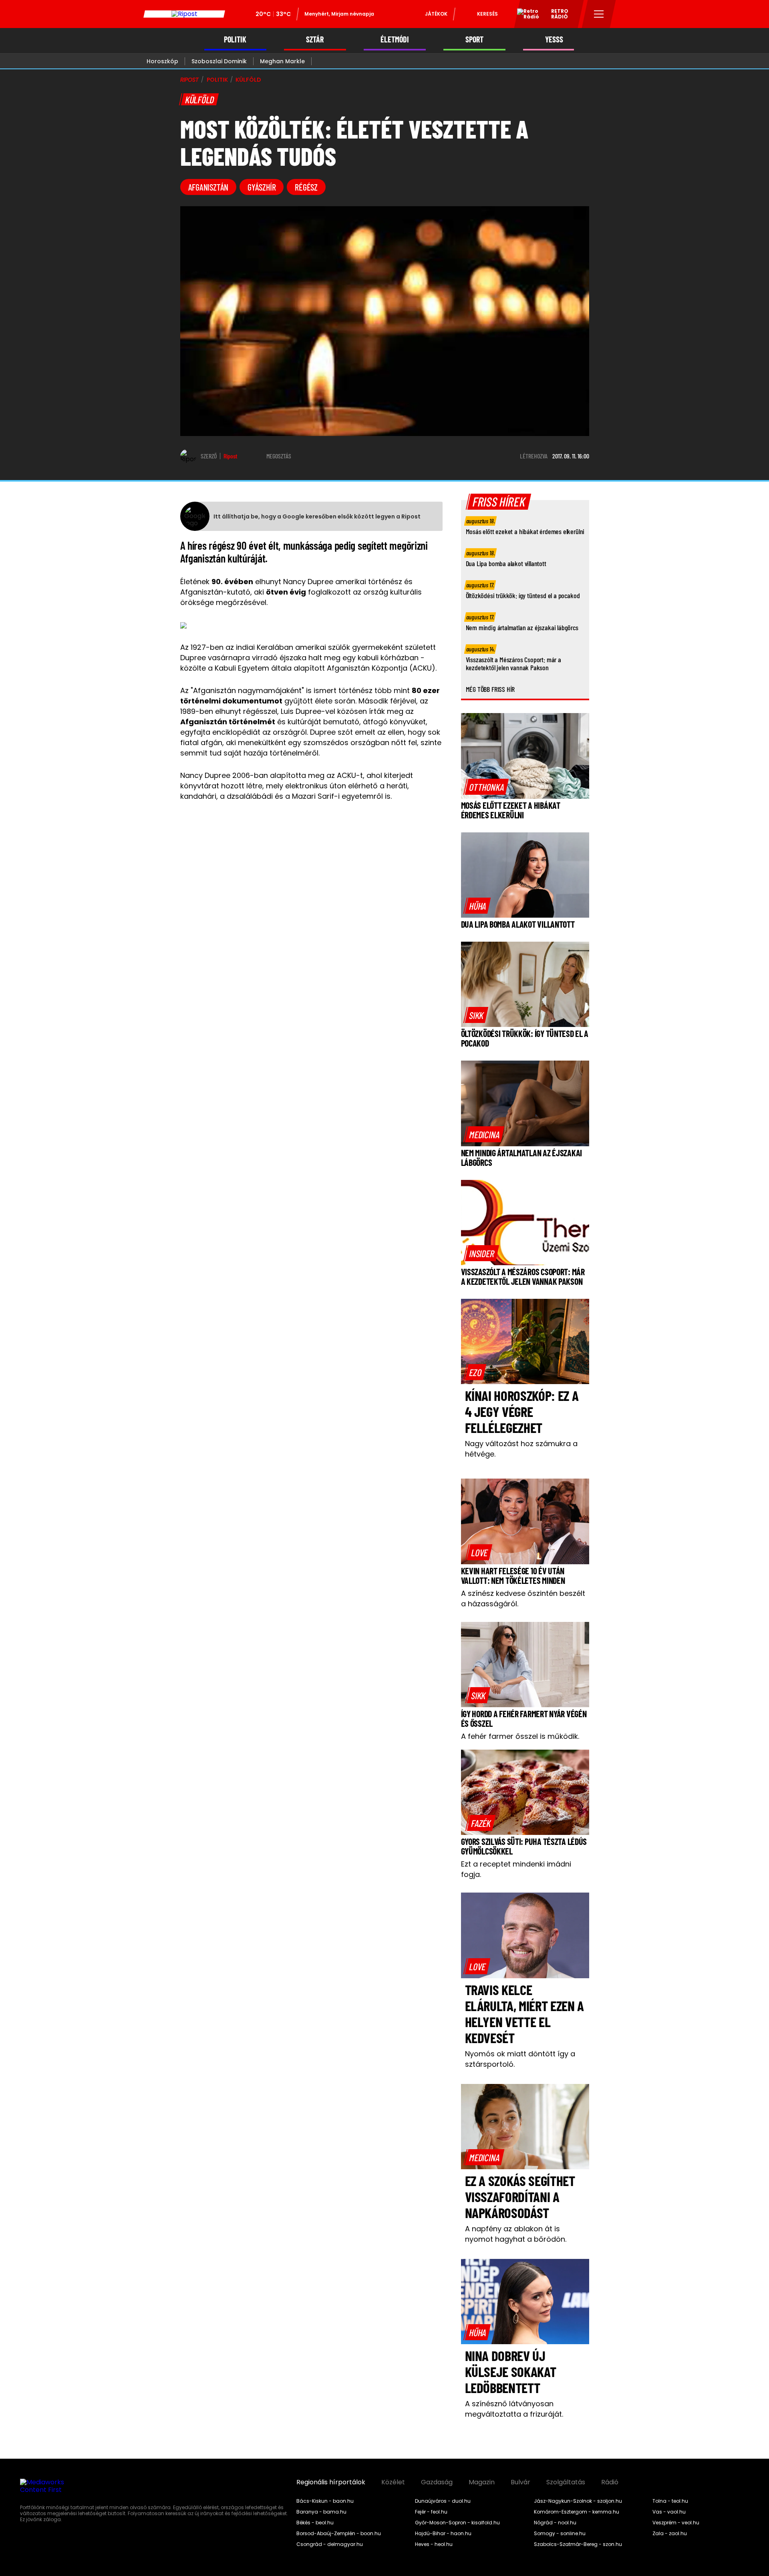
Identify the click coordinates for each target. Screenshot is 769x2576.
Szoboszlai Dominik (219, 61)
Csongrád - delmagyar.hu (330, 2544)
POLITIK (235, 39)
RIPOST (189, 80)
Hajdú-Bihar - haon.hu (443, 2534)
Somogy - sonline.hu (560, 2534)
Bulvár (520, 2482)
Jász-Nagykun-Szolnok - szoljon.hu (578, 2501)
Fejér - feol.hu (431, 2512)
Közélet (393, 2482)
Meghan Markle (282, 61)
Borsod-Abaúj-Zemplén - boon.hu (339, 2534)
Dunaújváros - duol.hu (443, 2501)
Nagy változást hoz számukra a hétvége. (521, 1449)
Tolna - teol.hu (670, 2501)
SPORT (474, 39)
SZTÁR (315, 39)
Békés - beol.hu (315, 2523)
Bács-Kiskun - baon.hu (325, 2501)
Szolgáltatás (566, 2482)
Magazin (482, 2482)
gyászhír (262, 187)
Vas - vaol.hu (669, 2512)
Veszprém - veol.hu (676, 2523)
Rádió (610, 2482)
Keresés (487, 14)
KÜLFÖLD (248, 80)
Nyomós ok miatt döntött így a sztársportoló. (520, 2059)
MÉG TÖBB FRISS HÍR (490, 689)
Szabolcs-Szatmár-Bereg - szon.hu (578, 2544)
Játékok (436, 14)
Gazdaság (437, 2482)
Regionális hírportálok (331, 2482)
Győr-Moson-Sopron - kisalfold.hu (457, 2523)
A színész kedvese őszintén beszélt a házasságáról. (523, 1598)
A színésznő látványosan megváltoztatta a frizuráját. (514, 2409)
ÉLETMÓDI (395, 39)
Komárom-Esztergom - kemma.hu (577, 2512)
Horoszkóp (162, 61)
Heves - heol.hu (434, 2544)
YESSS (554, 39)
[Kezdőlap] (184, 14)
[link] (486, 787)
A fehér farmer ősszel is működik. (520, 1736)
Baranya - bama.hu (321, 2512)
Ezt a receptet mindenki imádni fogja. (516, 1869)
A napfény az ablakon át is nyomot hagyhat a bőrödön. (516, 2234)
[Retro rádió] (525, 15)
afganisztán (208, 187)
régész (306, 187)
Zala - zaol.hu (670, 2534)
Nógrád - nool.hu (555, 2523)
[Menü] (599, 14)
